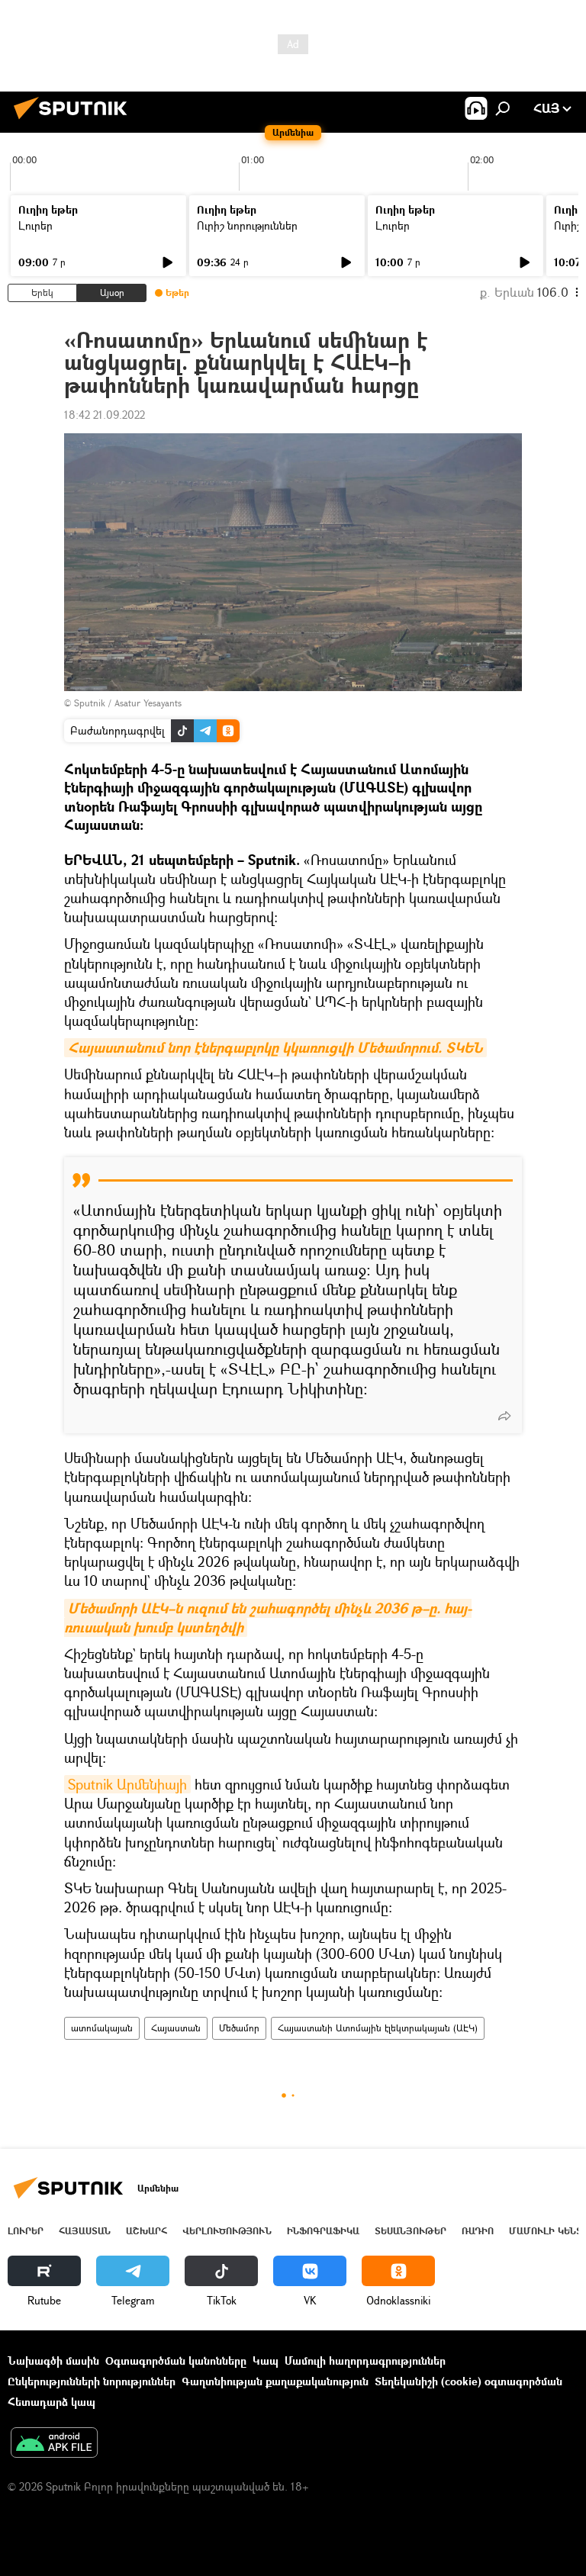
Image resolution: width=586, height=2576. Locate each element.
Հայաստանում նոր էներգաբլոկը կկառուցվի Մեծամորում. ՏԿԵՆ (275, 1048)
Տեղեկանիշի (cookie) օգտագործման (468, 2381)
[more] (504, 1416)
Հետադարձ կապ (52, 2402)
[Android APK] (54, 2444)
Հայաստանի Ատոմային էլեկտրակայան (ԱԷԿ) (378, 2028)
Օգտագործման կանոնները (176, 2361)
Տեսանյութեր (411, 2231)
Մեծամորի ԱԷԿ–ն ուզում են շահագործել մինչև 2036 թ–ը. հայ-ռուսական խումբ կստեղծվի (268, 1618)
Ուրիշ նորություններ (247, 225)
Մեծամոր (239, 2028)
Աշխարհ (146, 2231)
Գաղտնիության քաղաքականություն (275, 2381)
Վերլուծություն (227, 2231)
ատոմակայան (102, 2028)
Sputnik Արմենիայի (127, 1784)
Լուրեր (35, 225)
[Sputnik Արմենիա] (75, 121)
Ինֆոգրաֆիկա (323, 2231)
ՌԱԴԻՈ (478, 2231)
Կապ (266, 2361)
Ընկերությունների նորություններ (92, 2381)
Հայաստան (176, 2028)
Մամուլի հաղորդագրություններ (365, 2361)
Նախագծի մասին (53, 2361)
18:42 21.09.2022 (105, 415)
